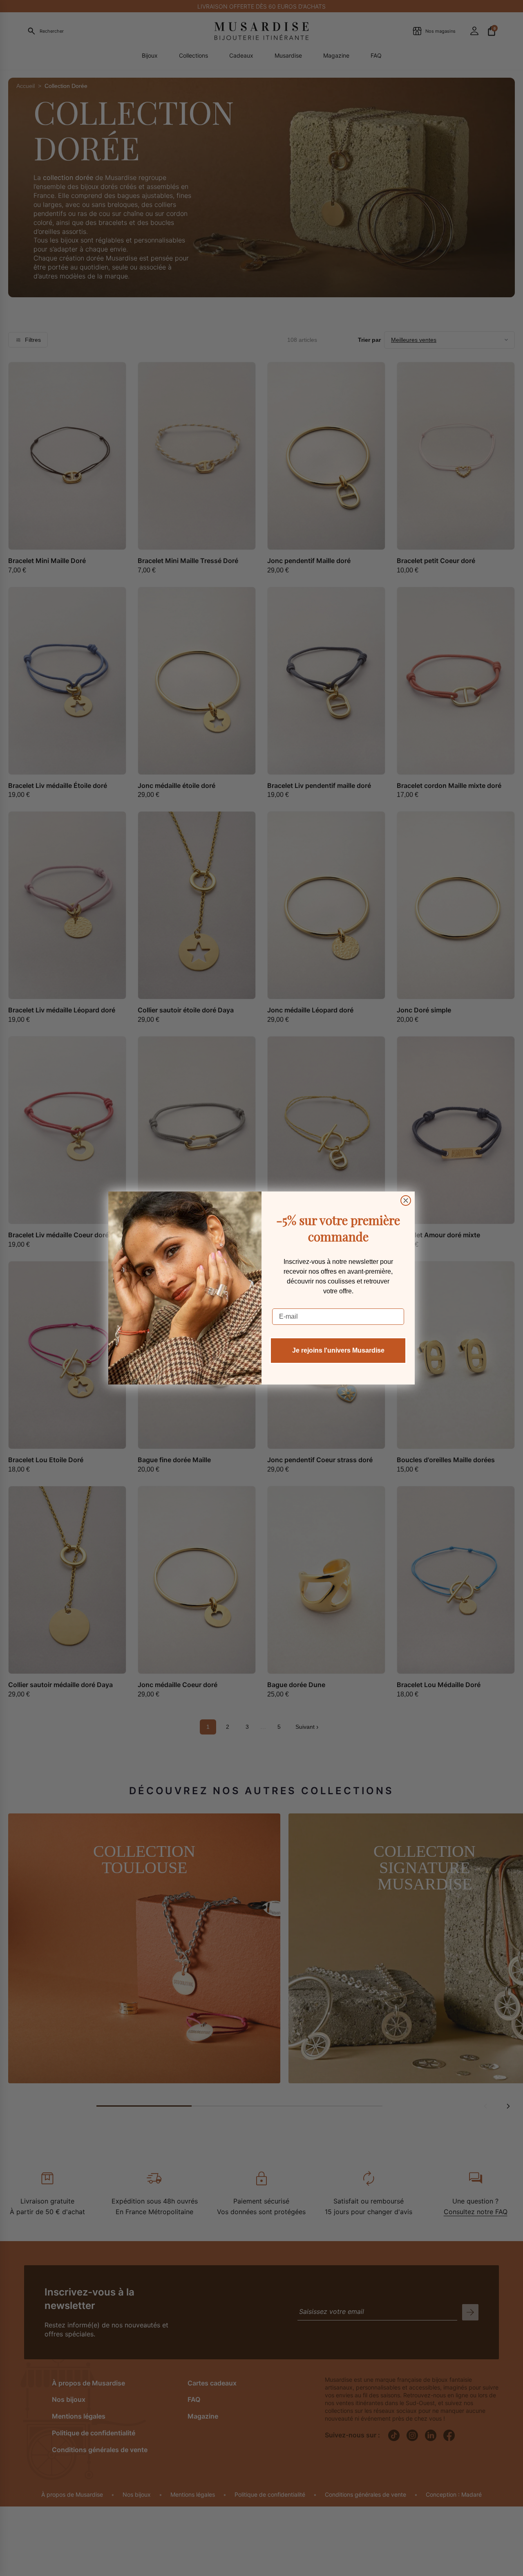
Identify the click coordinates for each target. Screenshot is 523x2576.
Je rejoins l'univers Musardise (338, 1350)
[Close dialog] (406, 1200)
